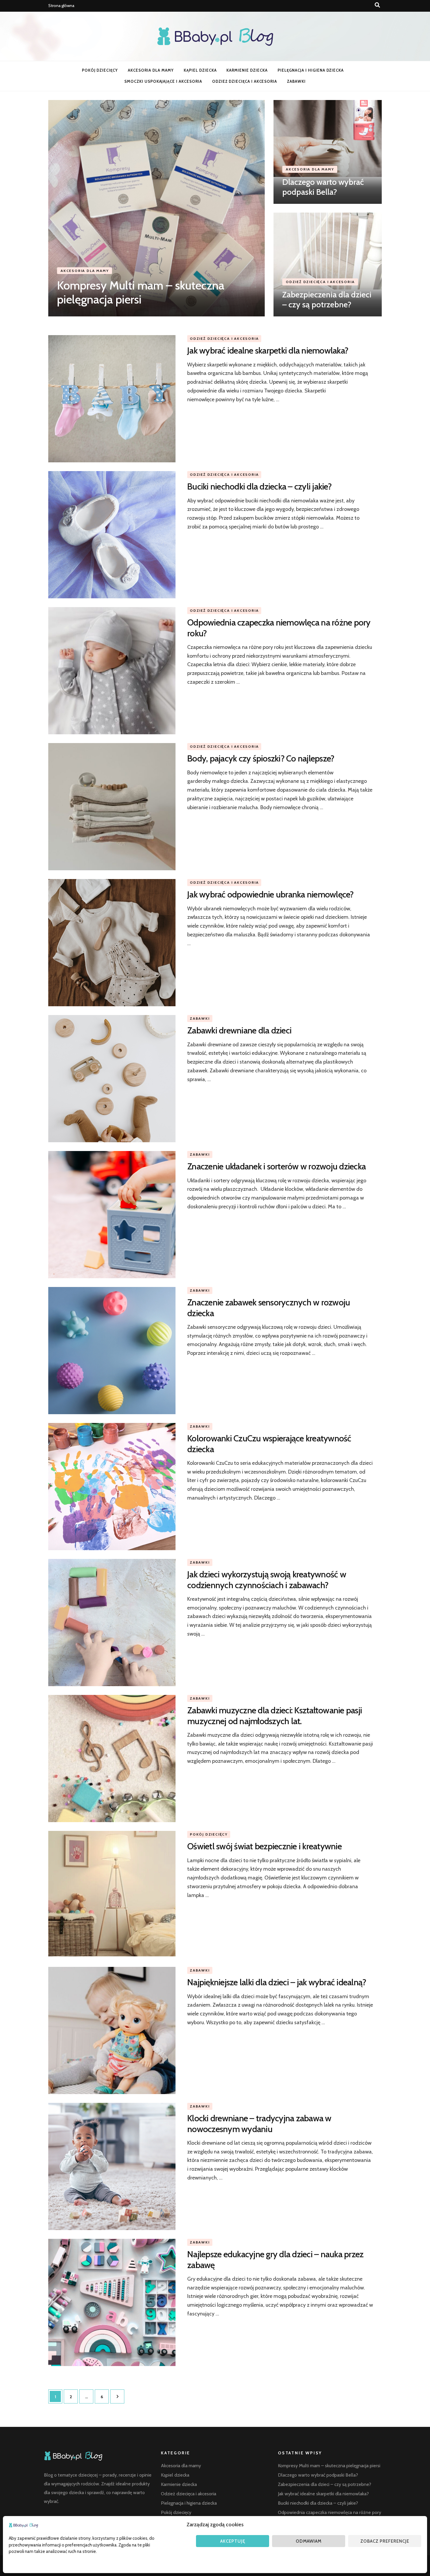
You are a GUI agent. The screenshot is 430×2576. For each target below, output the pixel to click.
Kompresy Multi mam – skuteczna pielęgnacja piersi (141, 292)
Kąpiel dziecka (200, 70)
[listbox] (215, 208)
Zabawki (296, 81)
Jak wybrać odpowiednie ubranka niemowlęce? (270, 894)
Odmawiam (309, 2541)
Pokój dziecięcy (100, 70)
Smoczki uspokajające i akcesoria (163, 81)
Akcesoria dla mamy (151, 70)
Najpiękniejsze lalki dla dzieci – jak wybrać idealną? (277, 1982)
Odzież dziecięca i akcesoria (245, 81)
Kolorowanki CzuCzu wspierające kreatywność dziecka (269, 1444)
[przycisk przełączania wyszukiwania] (377, 5)
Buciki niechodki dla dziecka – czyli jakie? (259, 486)
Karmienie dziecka (247, 70)
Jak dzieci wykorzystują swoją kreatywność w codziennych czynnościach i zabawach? (267, 1580)
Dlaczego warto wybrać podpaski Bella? (323, 187)
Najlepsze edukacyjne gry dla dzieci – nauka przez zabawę (275, 2259)
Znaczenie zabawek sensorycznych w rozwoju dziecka (269, 1308)
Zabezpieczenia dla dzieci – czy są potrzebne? (327, 299)
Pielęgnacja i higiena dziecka (311, 70)
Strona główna (61, 6)
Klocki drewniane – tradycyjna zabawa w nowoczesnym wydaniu (259, 2123)
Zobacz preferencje (385, 2541)
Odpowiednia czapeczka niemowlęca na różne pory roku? (279, 628)
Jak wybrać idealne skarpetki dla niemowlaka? (268, 350)
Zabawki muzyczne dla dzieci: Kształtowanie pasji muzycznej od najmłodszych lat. (275, 1716)
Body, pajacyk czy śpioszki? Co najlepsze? (261, 758)
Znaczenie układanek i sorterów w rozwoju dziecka (276, 1166)
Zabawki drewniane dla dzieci (239, 1030)
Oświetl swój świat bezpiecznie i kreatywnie (264, 1846)
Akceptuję (233, 2541)
